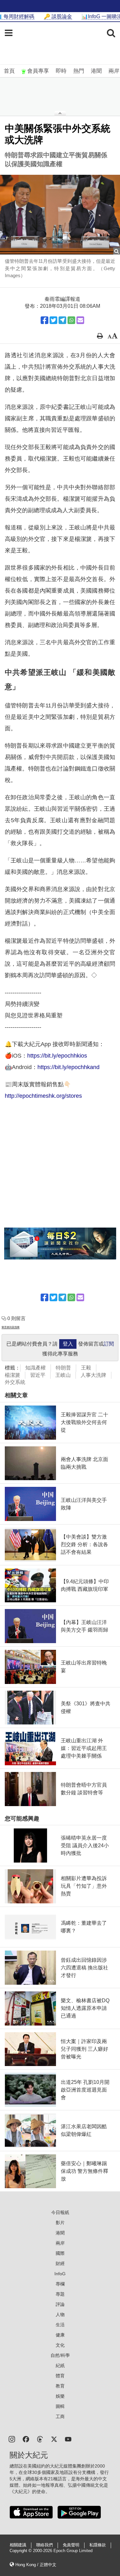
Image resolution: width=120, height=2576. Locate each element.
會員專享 (38, 71)
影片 (60, 2223)
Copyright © (21, 2551)
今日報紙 (60, 2212)
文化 (60, 2345)
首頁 (9, 71)
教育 (60, 2386)
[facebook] (26, 2439)
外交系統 (15, 1382)
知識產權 (36, 1368)
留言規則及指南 (11, 1327)
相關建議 (18, 2545)
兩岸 (114, 71)
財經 (60, 2263)
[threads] (40, 2439)
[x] (54, 2439)
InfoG (60, 2274)
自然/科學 (60, 2355)
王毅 (86, 1368)
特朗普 (63, 1368)
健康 (60, 2335)
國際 (60, 2253)
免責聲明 (71, 2545)
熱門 (79, 71)
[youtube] (68, 2439)
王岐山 (63, 1375)
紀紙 (60, 2366)
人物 (60, 2314)
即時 (61, 71)
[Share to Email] (80, 320)
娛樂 (60, 2396)
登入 (68, 1344)
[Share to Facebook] (44, 320)
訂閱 (109, 1344)
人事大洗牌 (93, 1375)
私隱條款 (98, 2545)
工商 (60, 2417)
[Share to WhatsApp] (71, 320)
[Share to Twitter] (53, 320)
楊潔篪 (12, 1375)
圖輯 (60, 2406)
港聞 (96, 71)
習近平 (38, 1375)
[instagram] (12, 2439)
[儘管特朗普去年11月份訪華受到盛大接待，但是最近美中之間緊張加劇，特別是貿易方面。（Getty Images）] (60, 215)
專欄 (60, 2284)
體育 (60, 2376)
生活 (60, 2325)
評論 (60, 2304)
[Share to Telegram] (62, 320)
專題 (60, 2294)
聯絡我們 (44, 2545)
